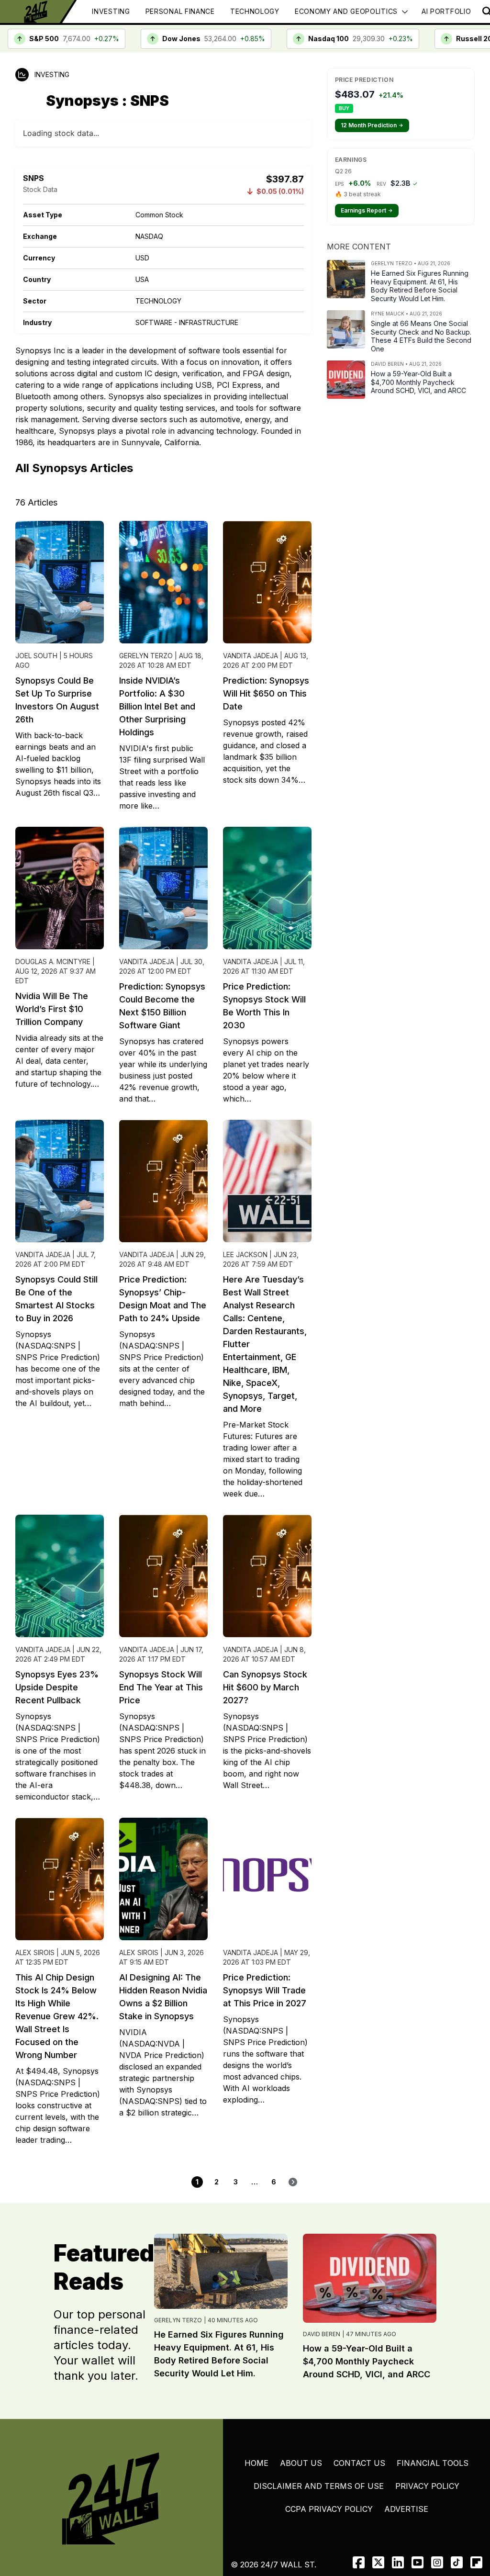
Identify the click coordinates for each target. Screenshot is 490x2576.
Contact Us (359, 2463)
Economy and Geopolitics (346, 11)
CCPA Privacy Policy (329, 2509)
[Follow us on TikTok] (457, 2562)
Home (256, 2463)
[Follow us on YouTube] (418, 2562)
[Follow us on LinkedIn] (398, 2562)
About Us (301, 2463)
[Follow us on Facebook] (359, 2562)
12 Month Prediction (372, 125)
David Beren (322, 2334)
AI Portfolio (446, 11)
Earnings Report (367, 210)
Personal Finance (180, 11)
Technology (255, 11)
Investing (111, 11)
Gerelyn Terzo (178, 2320)
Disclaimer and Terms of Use (319, 2486)
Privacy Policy (427, 2486)
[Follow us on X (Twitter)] (378, 2562)
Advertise (406, 2509)
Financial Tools (433, 2463)
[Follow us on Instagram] (437, 2562)
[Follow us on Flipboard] (476, 2562)
